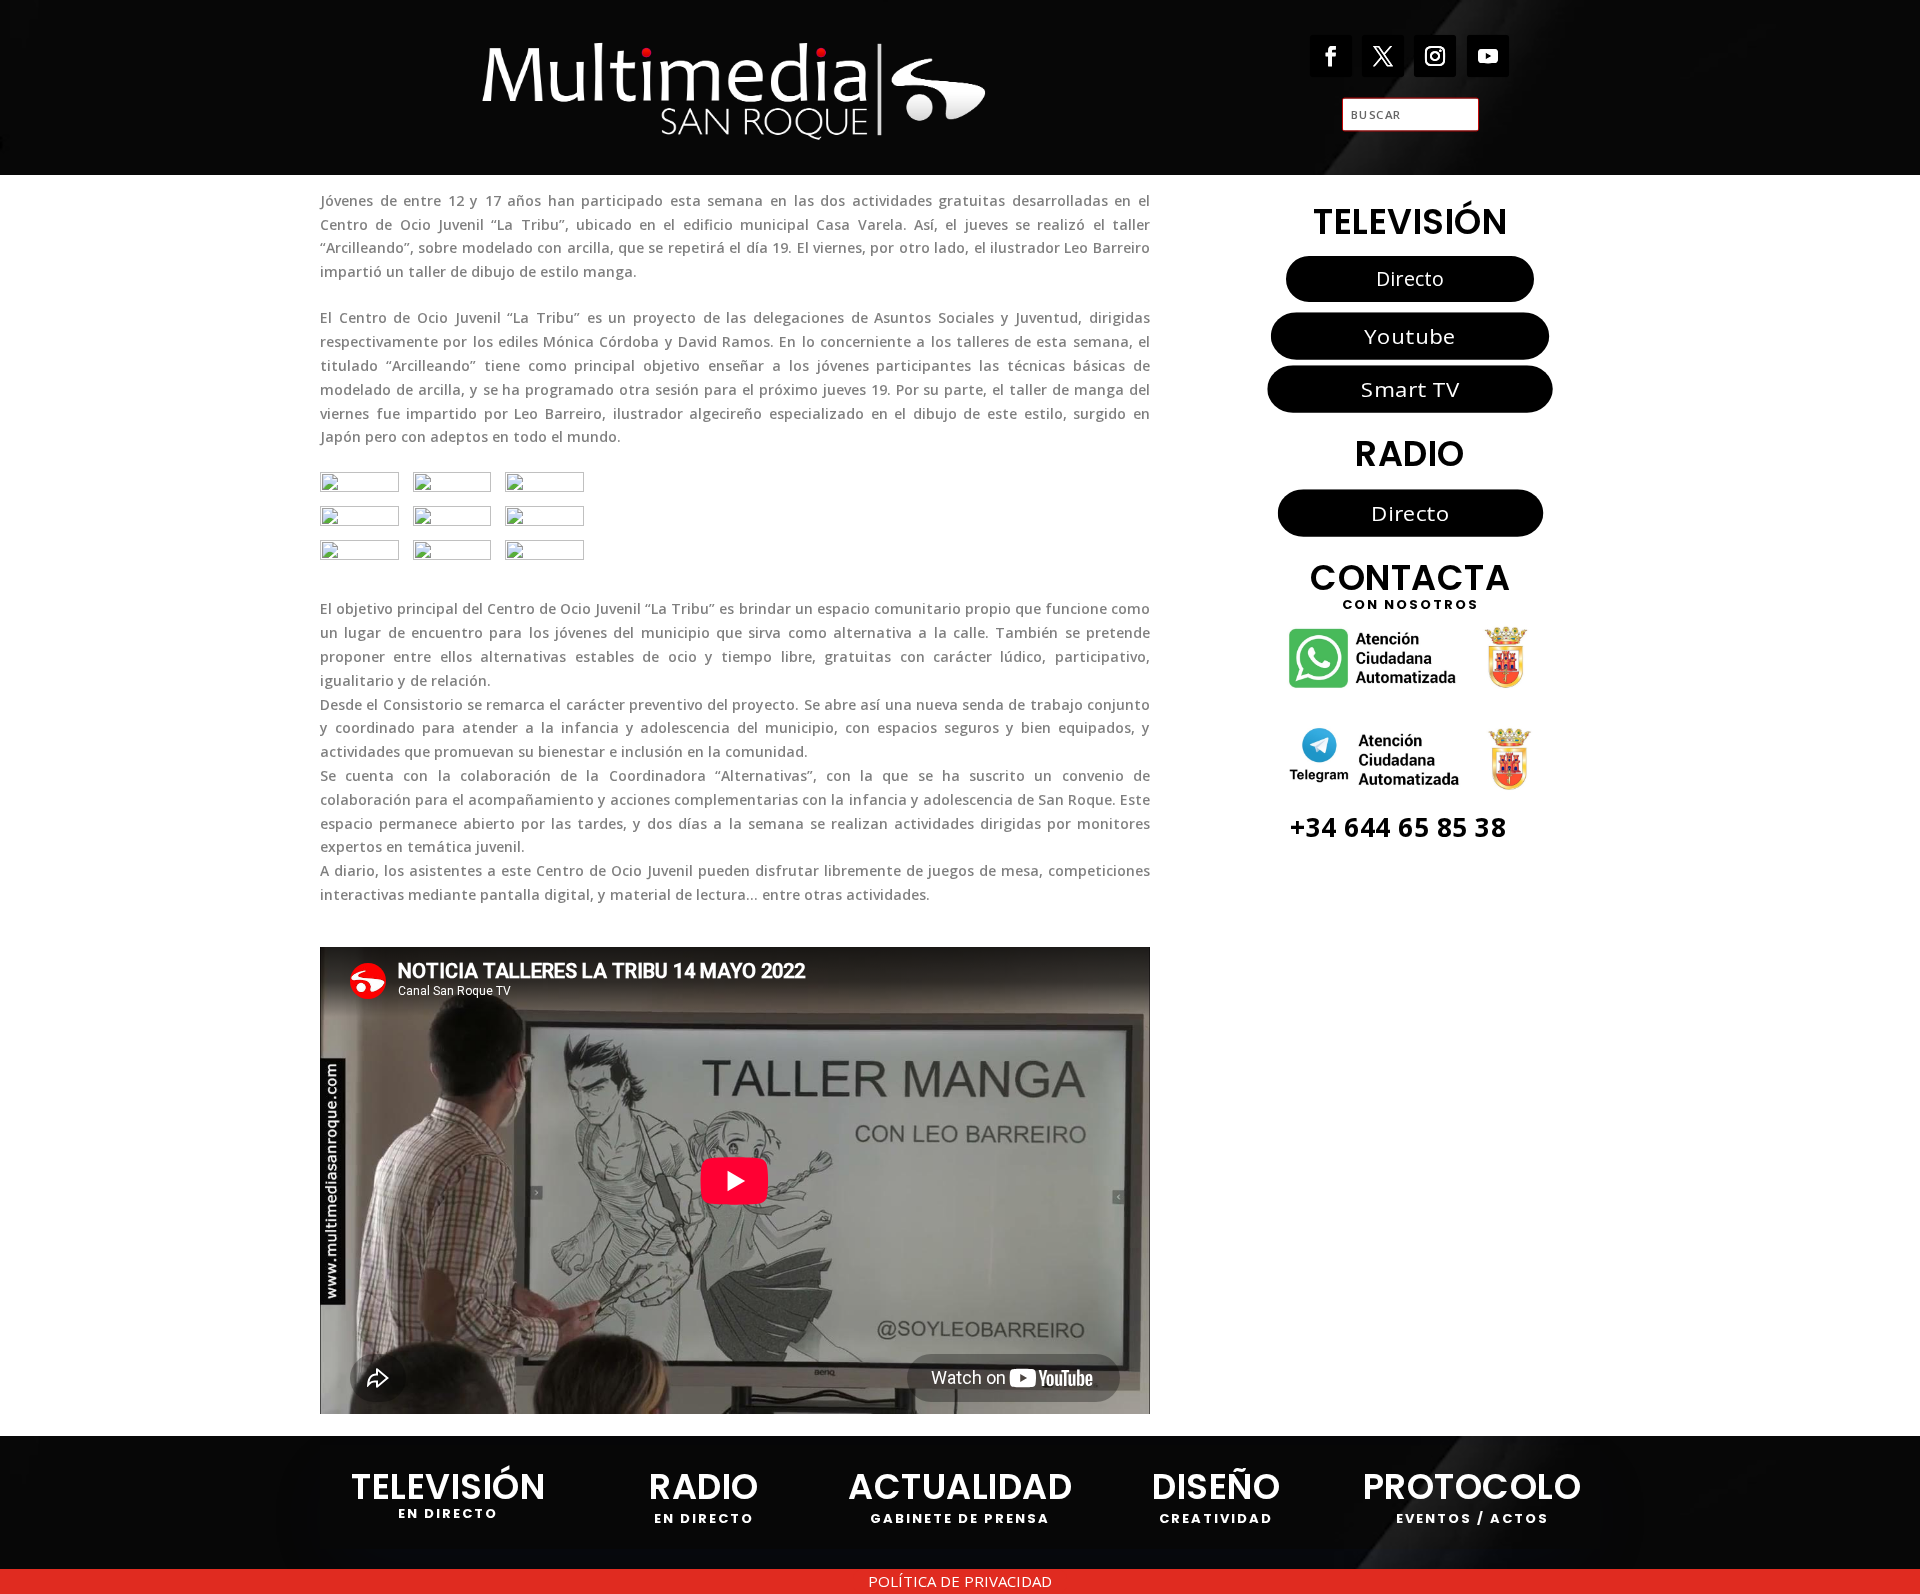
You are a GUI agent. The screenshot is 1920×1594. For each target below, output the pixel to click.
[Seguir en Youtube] (1488, 56)
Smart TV (1410, 389)
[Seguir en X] (1383, 56)
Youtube (1409, 336)
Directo (1410, 278)
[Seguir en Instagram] (1435, 56)
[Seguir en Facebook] (1331, 56)
